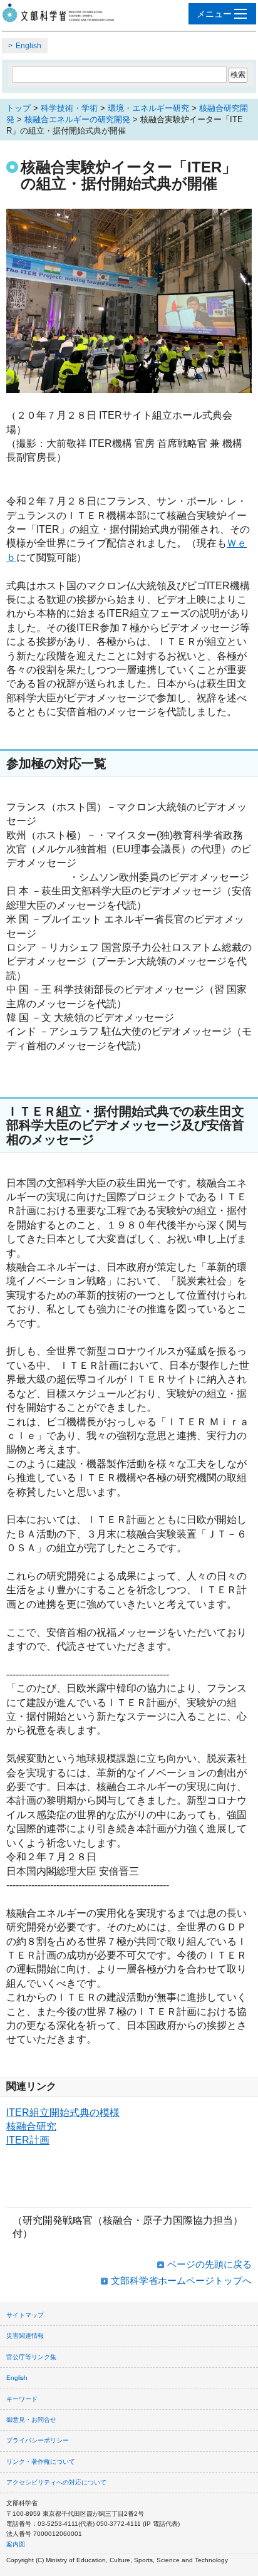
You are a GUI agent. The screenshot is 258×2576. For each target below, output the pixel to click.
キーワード (22, 2399)
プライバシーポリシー (38, 2440)
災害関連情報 (25, 2336)
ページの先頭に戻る (209, 2264)
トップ (18, 108)
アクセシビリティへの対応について (56, 2482)
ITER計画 (28, 2140)
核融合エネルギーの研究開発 (77, 119)
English (28, 46)
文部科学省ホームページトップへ (181, 2280)
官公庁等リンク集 (31, 2357)
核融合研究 (31, 2126)
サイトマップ (25, 2315)
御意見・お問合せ (31, 2420)
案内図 (16, 2544)
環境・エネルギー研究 (148, 108)
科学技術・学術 (69, 108)
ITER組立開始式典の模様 (63, 2113)
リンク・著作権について (41, 2462)
